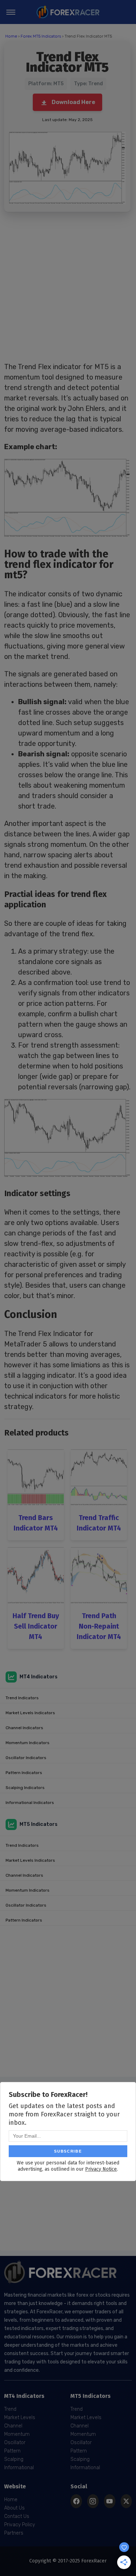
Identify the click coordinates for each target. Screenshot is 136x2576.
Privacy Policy (20, 2525)
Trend (10, 2409)
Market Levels (20, 2418)
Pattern (12, 2451)
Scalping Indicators (25, 1788)
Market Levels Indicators (30, 1713)
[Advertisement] (68, 287)
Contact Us (17, 2516)
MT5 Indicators (39, 1824)
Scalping (14, 2459)
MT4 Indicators (39, 1677)
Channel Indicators (24, 1728)
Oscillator (15, 2443)
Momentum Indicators (28, 1743)
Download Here (73, 102)
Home (11, 36)
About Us (14, 2508)
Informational (19, 2468)
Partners (14, 2533)
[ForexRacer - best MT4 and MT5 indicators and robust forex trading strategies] (68, 12)
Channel (13, 2426)
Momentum (17, 2434)
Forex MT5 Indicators (41, 36)
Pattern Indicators (24, 1773)
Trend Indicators (22, 1698)
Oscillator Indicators (26, 1758)
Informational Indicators (30, 1803)
